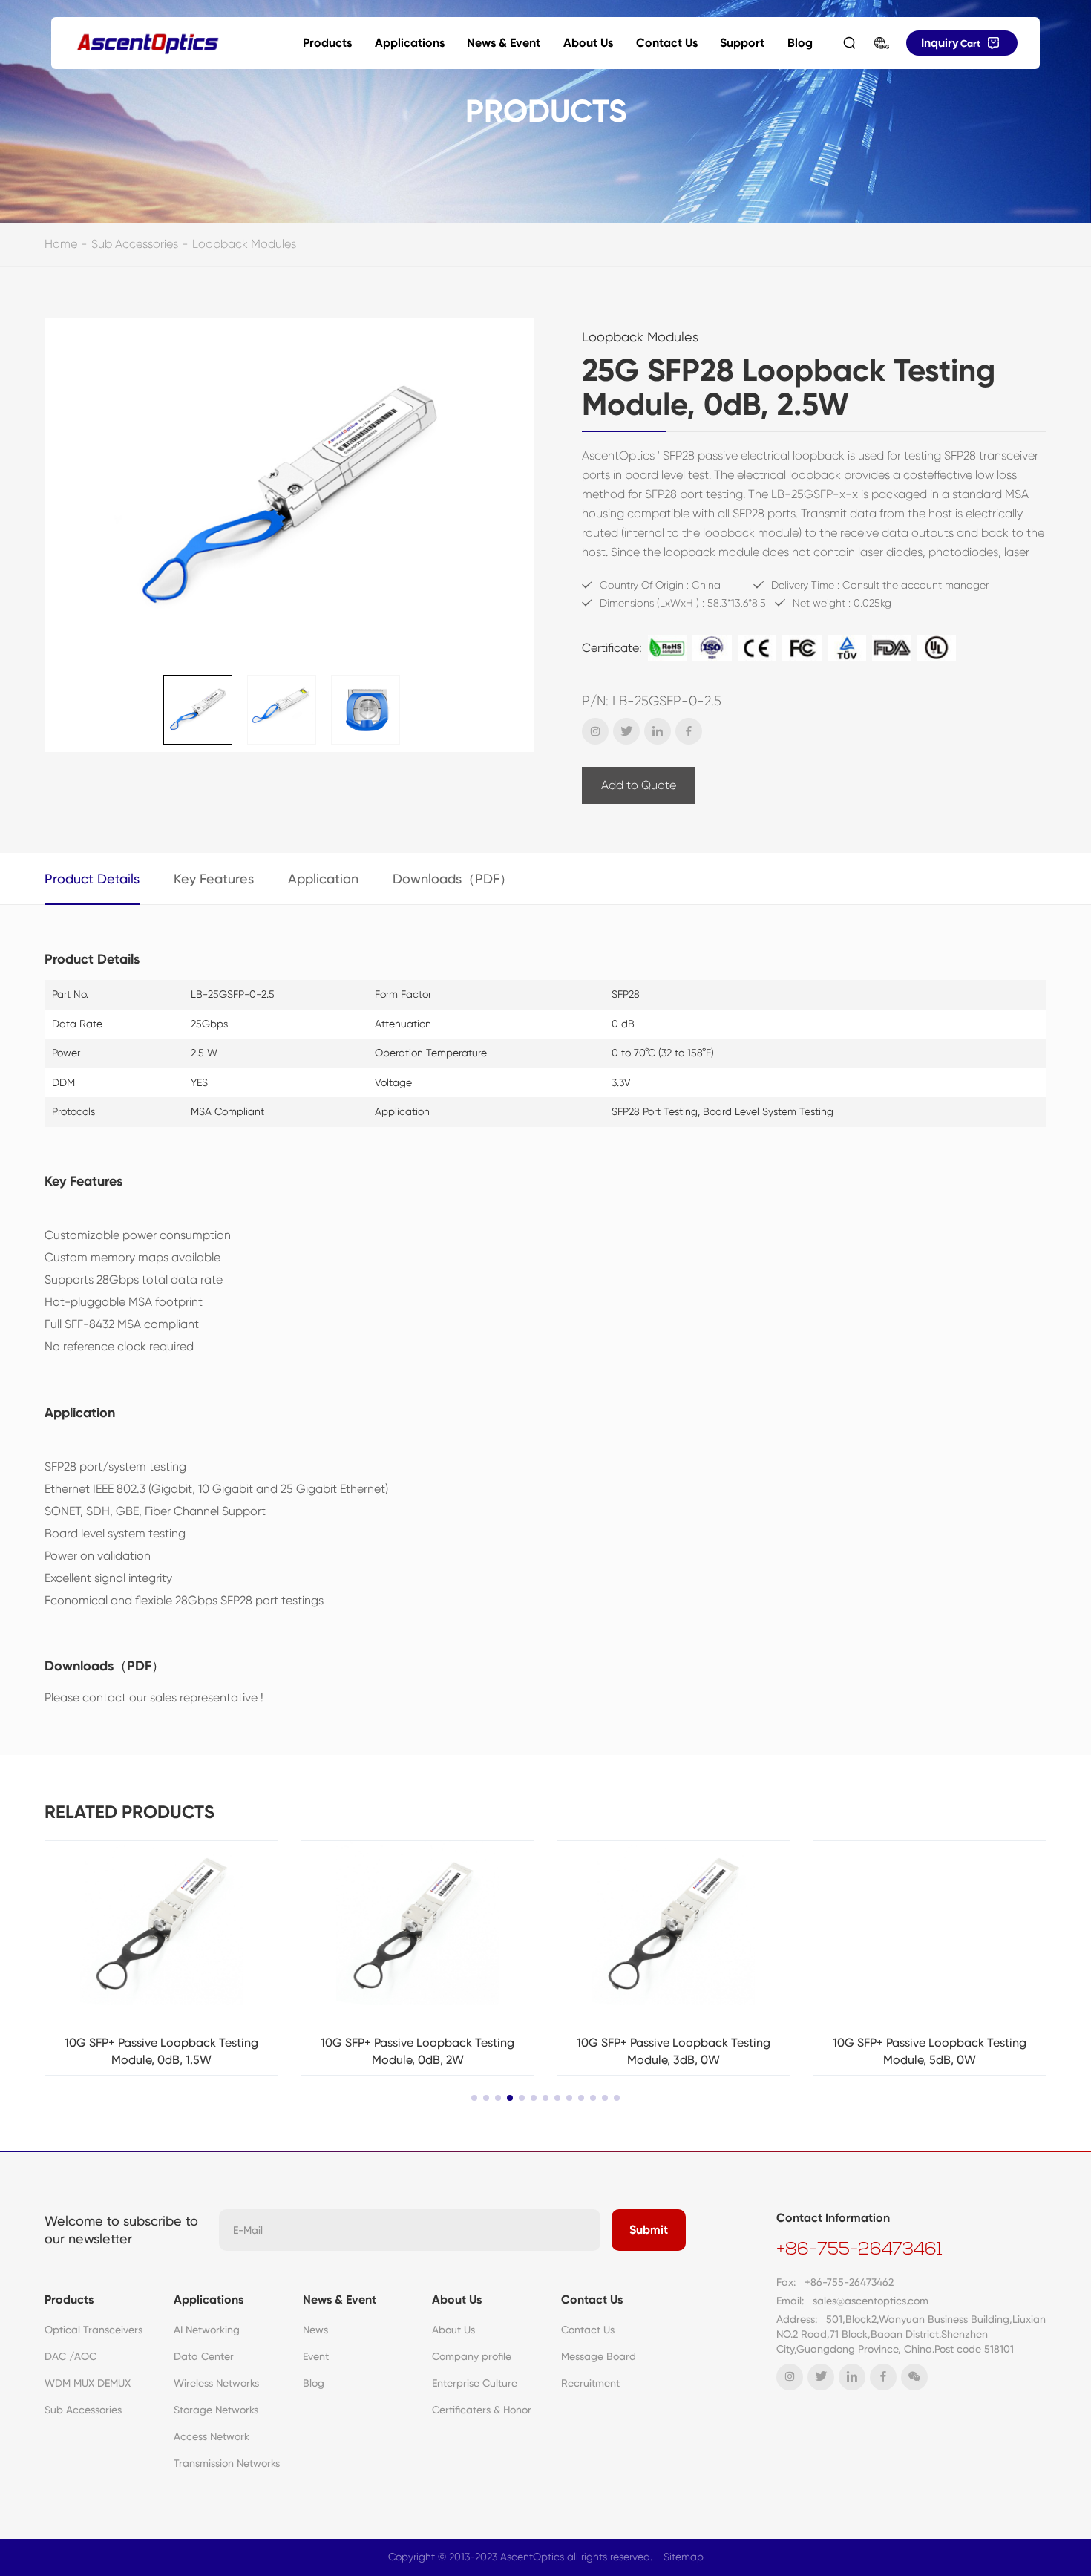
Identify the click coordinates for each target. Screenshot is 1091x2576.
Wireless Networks (216, 2383)
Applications (410, 43)
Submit (649, 2230)
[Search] (849, 43)
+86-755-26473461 (859, 2250)
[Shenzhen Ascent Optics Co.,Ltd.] (148, 43)
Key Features (214, 879)
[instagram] (595, 731)
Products (327, 43)
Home (61, 244)
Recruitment (590, 2383)
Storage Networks (216, 2410)
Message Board (599, 2356)
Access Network (212, 2436)
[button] (474, 2098)
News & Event (504, 43)
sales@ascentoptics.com (871, 2301)
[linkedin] (658, 731)
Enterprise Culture (475, 2383)
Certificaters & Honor (482, 2410)
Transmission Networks (227, 2463)
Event (316, 2356)
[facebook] (689, 731)
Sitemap (684, 2557)
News (315, 2330)
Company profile (472, 2356)
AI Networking (207, 2330)
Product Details (92, 879)
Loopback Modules (244, 244)
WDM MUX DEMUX (88, 2383)
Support (742, 43)
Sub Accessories (135, 244)
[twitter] (626, 731)
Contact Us (667, 43)
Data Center (204, 2356)
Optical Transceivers (94, 2330)
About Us (588, 43)
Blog (800, 43)
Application (323, 879)
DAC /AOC (71, 2356)
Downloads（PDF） (453, 879)
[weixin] (914, 2377)
